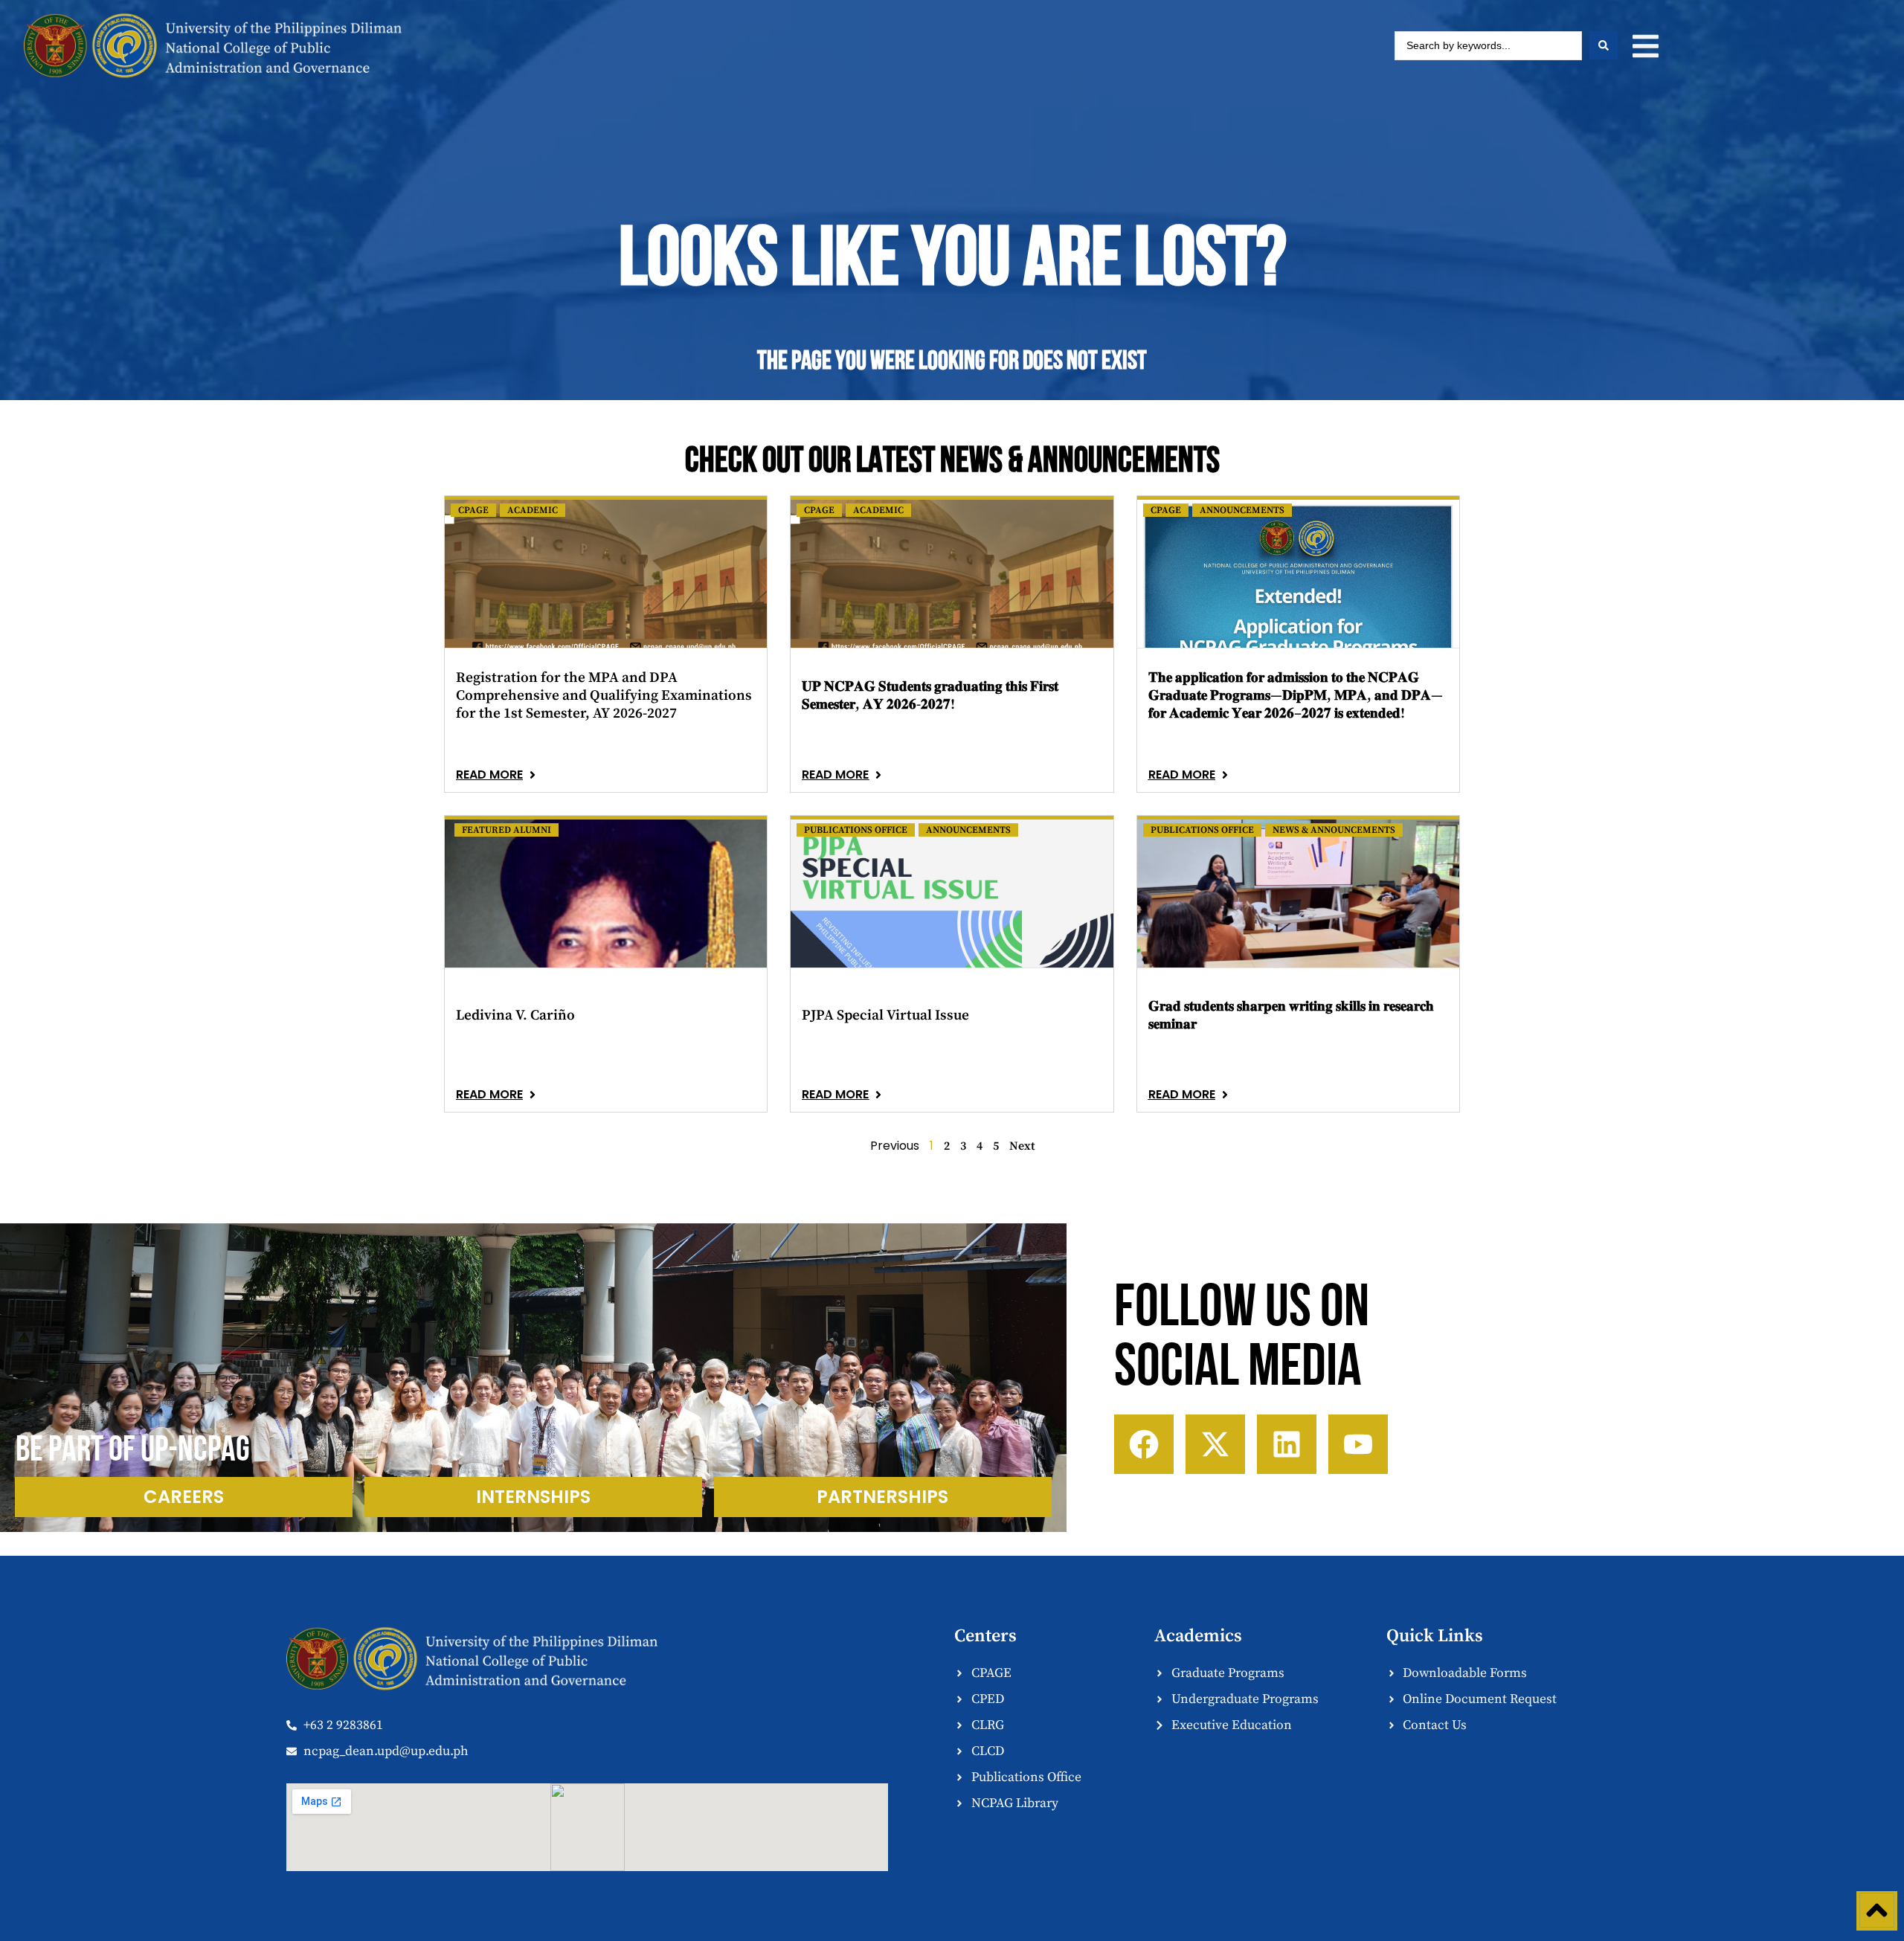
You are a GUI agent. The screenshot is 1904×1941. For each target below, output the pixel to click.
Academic (533, 510)
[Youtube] (1358, 1444)
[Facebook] (1144, 1444)
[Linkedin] (1287, 1444)
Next (1022, 1146)
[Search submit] (1604, 45)
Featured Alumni (506, 830)
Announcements (1242, 510)
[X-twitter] (1215, 1444)
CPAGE (473, 510)
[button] (1646, 46)
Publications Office (856, 830)
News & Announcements (1334, 830)
